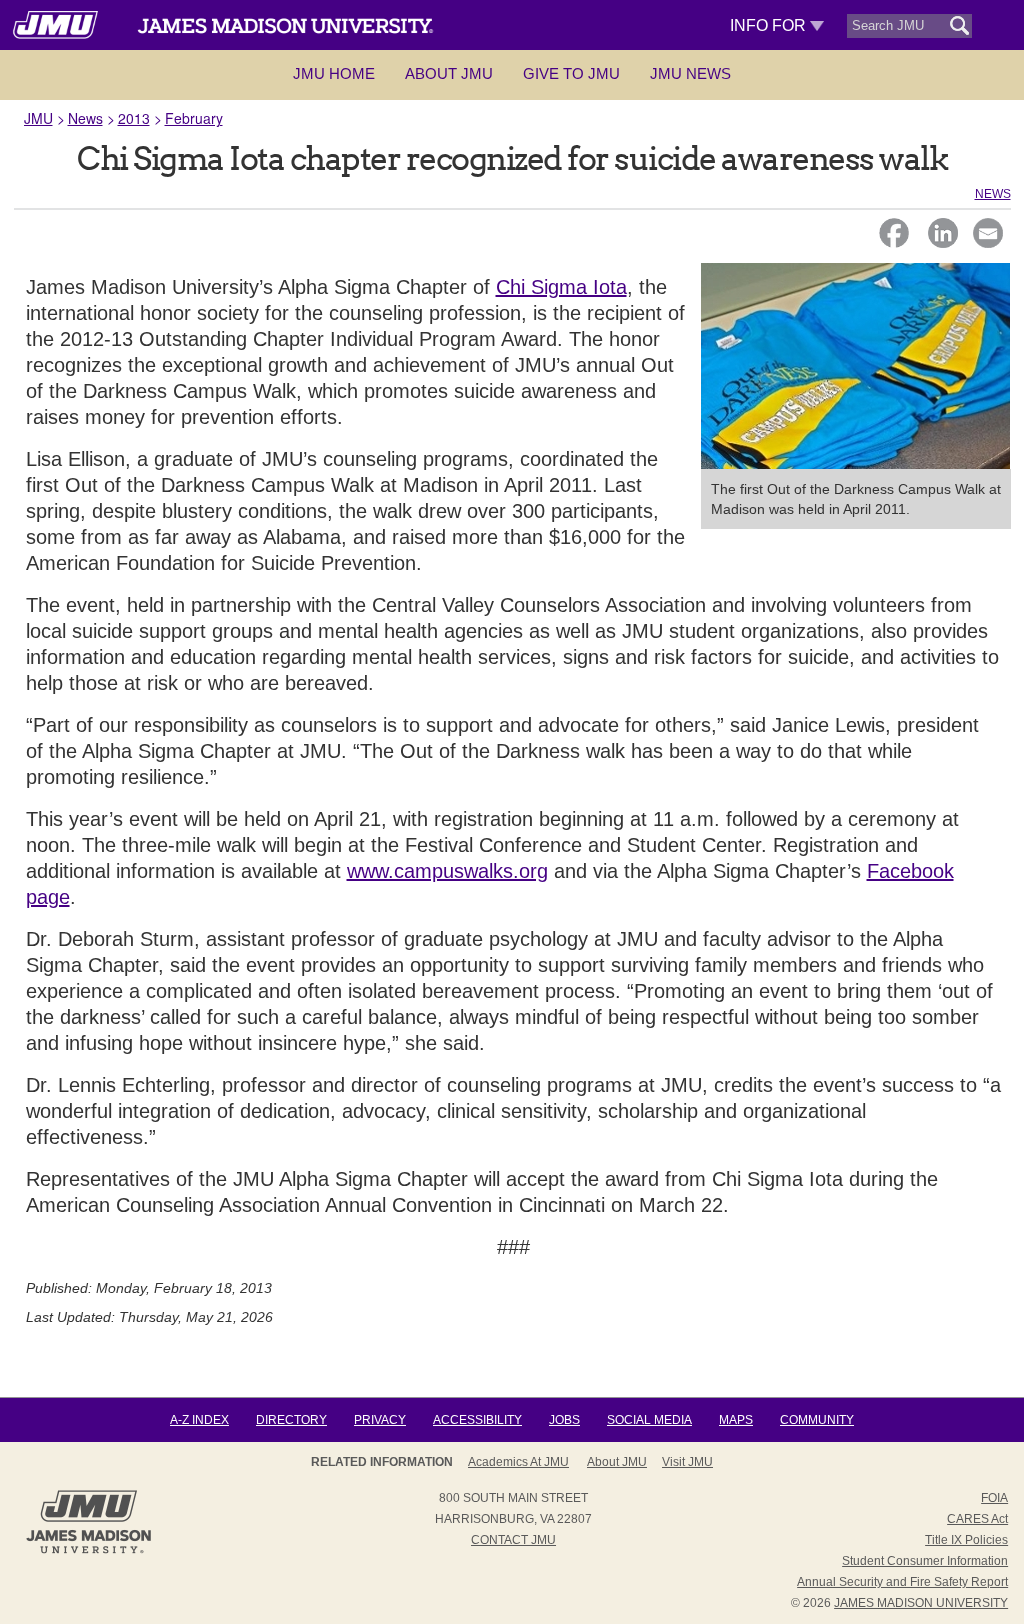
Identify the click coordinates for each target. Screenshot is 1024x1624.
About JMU (449, 73)
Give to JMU (571, 73)
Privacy (380, 1420)
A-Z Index (199, 1420)
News (85, 118)
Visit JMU (687, 1462)
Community (817, 1420)
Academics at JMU (518, 1462)
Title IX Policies (966, 1540)
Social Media (649, 1420)
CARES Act (977, 1519)
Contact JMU (513, 1540)
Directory (291, 1420)
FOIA (994, 1498)
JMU (38, 118)
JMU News (690, 73)
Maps (736, 1420)
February (194, 118)
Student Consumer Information (925, 1561)
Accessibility (477, 1420)
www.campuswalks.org (447, 871)
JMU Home (334, 73)
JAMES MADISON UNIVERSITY (921, 1603)
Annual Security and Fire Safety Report (902, 1582)
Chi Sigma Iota (561, 287)
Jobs (564, 1420)
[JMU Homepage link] (88, 1551)
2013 (134, 118)
